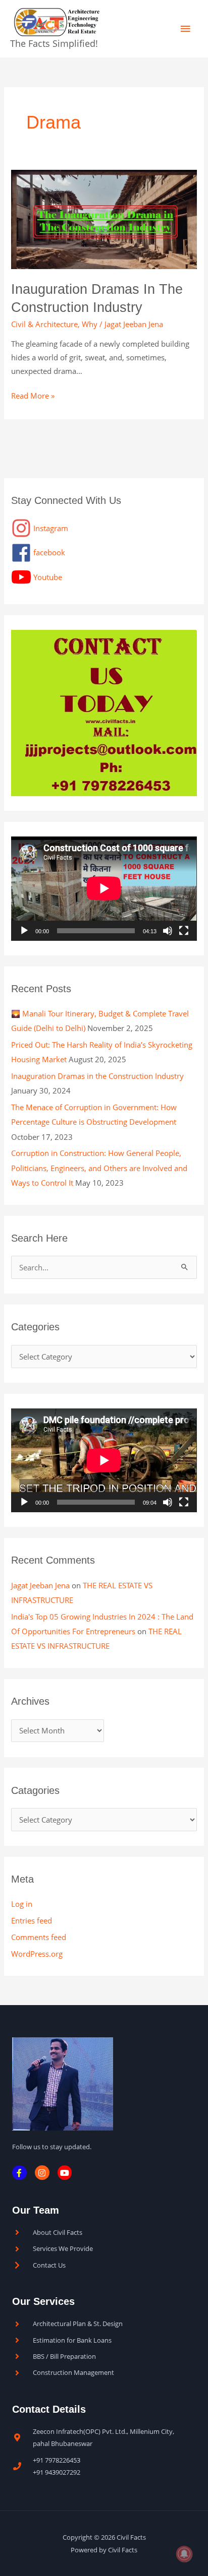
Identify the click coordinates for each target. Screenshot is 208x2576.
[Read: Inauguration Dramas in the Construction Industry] (104, 219)
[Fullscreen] (184, 931)
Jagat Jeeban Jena (40, 1585)
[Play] (24, 931)
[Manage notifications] (184, 2554)
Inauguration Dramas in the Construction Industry (97, 1076)
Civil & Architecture (44, 324)
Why (90, 324)
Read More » (33, 395)
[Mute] (168, 931)
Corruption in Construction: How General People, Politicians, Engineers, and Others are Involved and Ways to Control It (99, 1168)
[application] (104, 888)
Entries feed (32, 1920)
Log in (22, 1904)
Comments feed (39, 1937)
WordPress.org (37, 1954)
